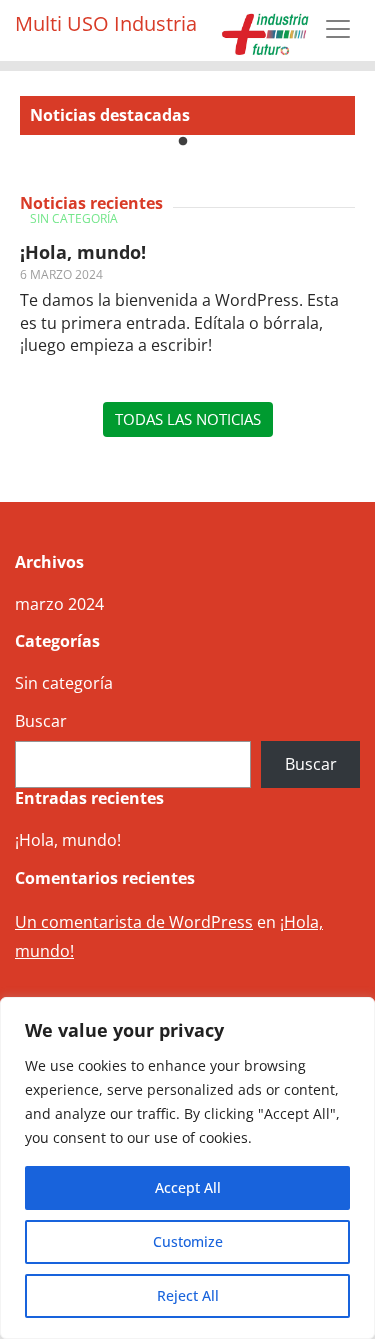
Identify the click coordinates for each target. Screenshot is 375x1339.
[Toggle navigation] (338, 29)
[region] (187, 1168)
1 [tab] (183, 142)
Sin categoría (74, 218)
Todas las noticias (188, 419)
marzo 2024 (59, 604)
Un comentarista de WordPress (134, 922)
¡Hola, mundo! (83, 252)
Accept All (188, 1187)
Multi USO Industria (106, 23)
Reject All (188, 1295)
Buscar (41, 721)
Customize (188, 1241)
